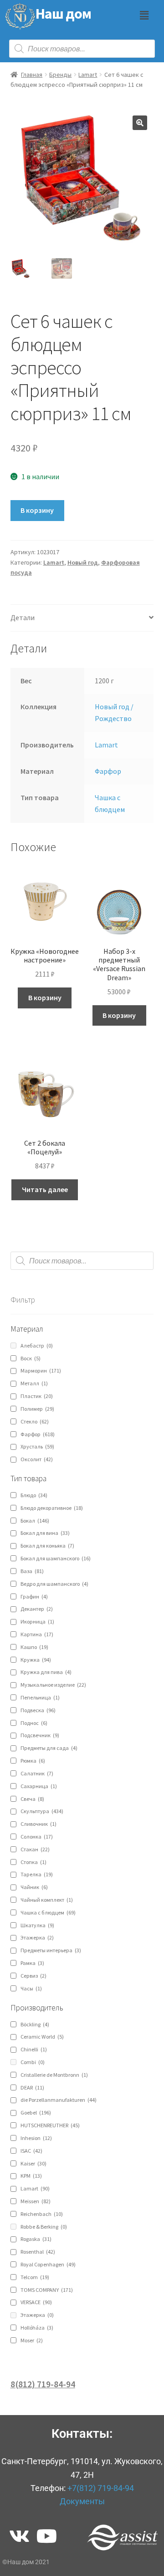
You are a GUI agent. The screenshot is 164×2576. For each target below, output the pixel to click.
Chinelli (34, 2049)
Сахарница (39, 1786)
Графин (34, 1596)
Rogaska (36, 2239)
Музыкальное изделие (53, 1685)
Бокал (35, 1521)
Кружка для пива (46, 1672)
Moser (32, 2340)
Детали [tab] (23, 617)
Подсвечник (40, 1735)
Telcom (35, 2277)
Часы (31, 1988)
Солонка (37, 1837)
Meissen (36, 2201)
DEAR (32, 2087)
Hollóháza (37, 2328)
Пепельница (40, 1697)
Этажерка (37, 1937)
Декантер (37, 1609)
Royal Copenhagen (48, 2264)
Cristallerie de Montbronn (54, 2075)
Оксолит (37, 1459)
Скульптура (42, 1811)
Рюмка (33, 1761)
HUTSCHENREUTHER (50, 2125)
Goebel (36, 2112)
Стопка (33, 1862)
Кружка (36, 1660)
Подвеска (38, 1710)
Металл (34, 1383)
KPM (31, 2176)
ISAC (31, 2151)
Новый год (83, 562)
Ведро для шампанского (54, 1584)
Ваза (32, 1571)
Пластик (37, 1396)
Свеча (32, 1799)
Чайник (34, 1887)
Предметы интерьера (51, 1950)
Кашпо (34, 1647)
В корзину (37, 510)
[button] (144, 15)
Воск (31, 1358)
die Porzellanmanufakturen (59, 2100)
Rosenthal (38, 2252)
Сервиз (33, 1976)
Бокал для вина (45, 1533)
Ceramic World (42, 2037)
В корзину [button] (45, 997)
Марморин (41, 1371)
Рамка (32, 1963)
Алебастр (37, 1346)
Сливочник (38, 1824)
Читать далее (45, 1189)
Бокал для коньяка (47, 1546)
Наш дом (63, 14)
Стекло (35, 1421)
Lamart (88, 75)
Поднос (34, 1723)
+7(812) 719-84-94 (101, 2488)
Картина (37, 1634)
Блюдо (34, 1495)
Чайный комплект (47, 1900)
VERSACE (36, 2302)
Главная (32, 75)
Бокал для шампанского (56, 1558)
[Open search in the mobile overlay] (82, 49)
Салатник (37, 1773)
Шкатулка (37, 1925)
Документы (82, 2501)
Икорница (37, 1621)
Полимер (37, 1409)
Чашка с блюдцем (48, 1912)
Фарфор (108, 771)
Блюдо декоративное (52, 1508)
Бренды (60, 75)
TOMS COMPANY (47, 2290)
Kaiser (33, 2163)
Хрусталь (37, 1446)
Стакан (35, 1849)
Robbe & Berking (44, 2227)
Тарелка (37, 1874)
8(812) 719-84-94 (43, 2384)
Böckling (35, 2024)
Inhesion (36, 2138)
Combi (33, 2062)
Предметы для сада (49, 1748)
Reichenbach (42, 2214)
